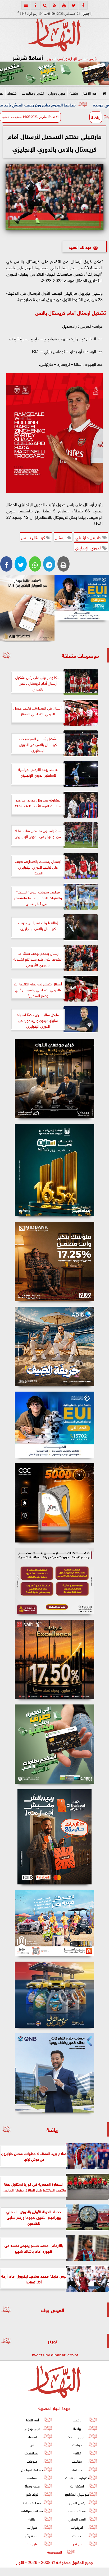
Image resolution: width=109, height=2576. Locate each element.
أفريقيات (77, 2527)
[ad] (54, 1079)
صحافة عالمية (77, 2510)
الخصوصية (55, 2552)
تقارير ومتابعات (33, 93)
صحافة (77, 2469)
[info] (35, 5)
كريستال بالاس (33, 537)
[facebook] (83, 5)
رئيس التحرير (77, 2502)
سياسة (32, 2478)
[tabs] (26, 5)
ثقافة (77, 2453)
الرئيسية (77, 2420)
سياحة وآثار (32, 2535)
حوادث (77, 2445)
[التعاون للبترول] (54, 1503)
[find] (45, 5)
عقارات (77, 2535)
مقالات (77, 2461)
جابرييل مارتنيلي (89, 537)
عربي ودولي (57, 93)
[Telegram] (49, 564)
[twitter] (74, 5)
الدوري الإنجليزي (89, 547)
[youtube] (64, 5)
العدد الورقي (77, 2519)
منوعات (32, 2461)
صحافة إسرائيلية (32, 2510)
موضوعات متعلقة (80, 655)
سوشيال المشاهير (77, 2494)
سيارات (32, 2527)
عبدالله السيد (80, 247)
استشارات (77, 2486)
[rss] (54, 5)
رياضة (74, 93)
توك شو (32, 2494)
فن (32, 2445)
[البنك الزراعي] (82, 598)
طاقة (32, 2519)
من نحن (77, 2543)
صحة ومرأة (32, 2486)
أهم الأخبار (90, 93)
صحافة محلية (32, 2502)
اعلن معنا (32, 2543)
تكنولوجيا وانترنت (77, 2478)
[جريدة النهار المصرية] (54, 73)
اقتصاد (12, 93)
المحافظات (32, 2453)
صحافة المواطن (32, 2469)
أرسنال (61, 537)
